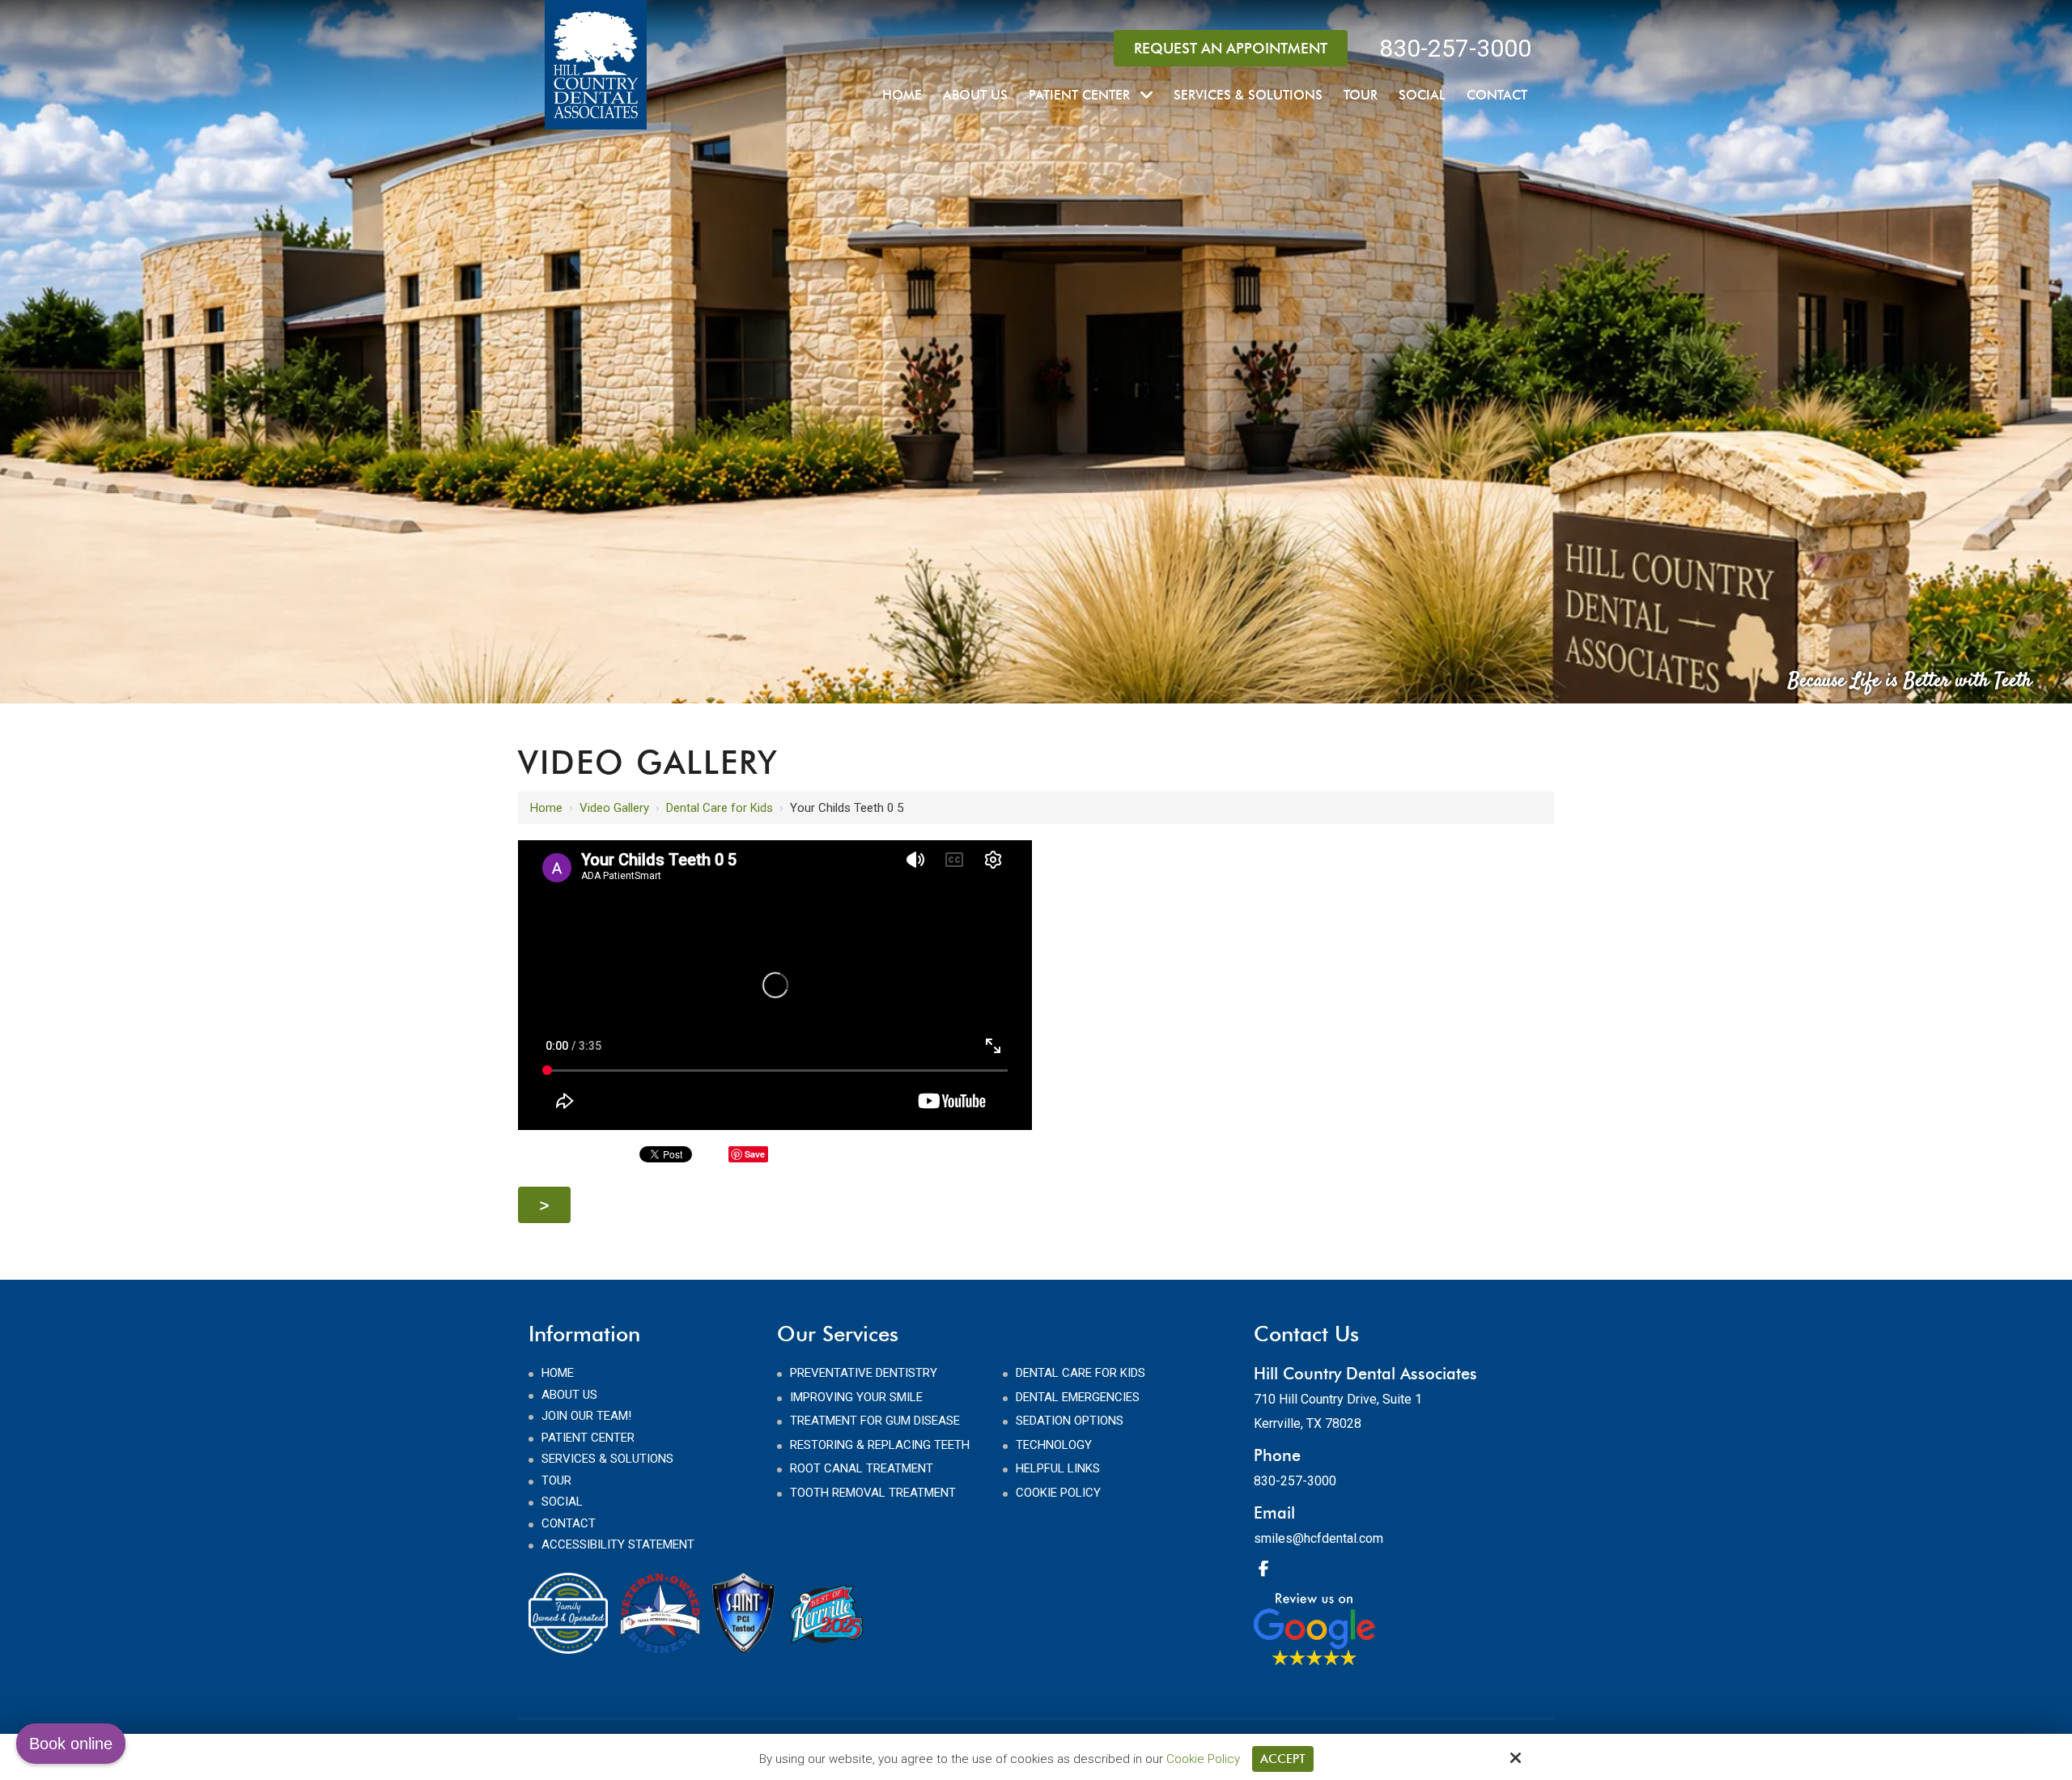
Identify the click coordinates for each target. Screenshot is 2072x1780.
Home (546, 808)
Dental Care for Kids (720, 808)
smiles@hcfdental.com (1318, 1538)
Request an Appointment (1231, 48)
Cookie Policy (1203, 1759)
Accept (1283, 1759)
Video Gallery (614, 808)
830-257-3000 (1455, 48)
